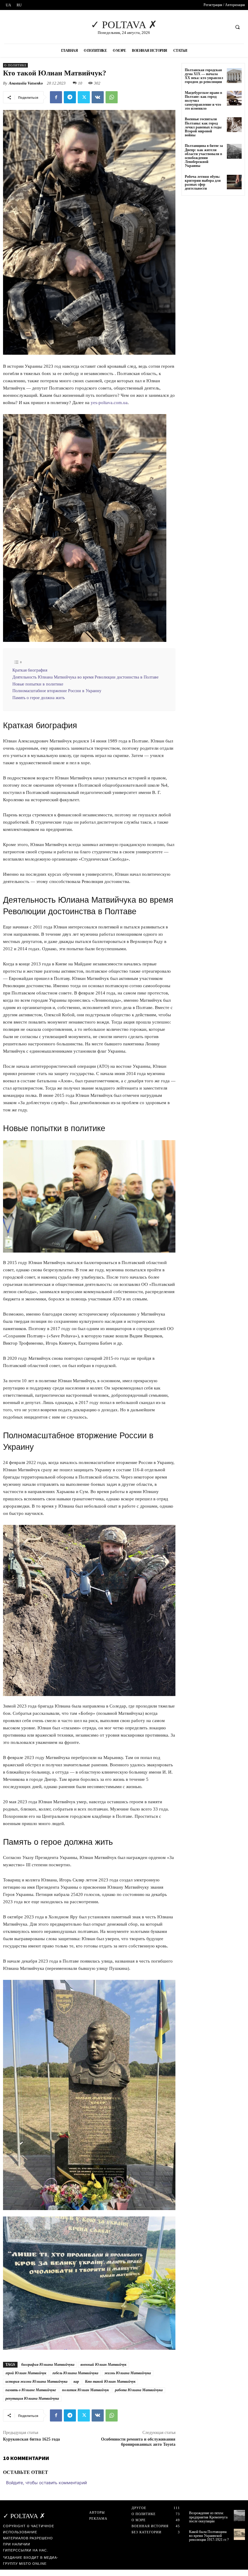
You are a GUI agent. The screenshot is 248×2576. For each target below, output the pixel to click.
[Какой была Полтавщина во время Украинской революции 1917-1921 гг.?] (239, 2534)
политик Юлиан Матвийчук (85, 2390)
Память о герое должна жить (39, 698)
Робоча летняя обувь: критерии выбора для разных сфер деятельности (203, 183)
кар (76, 2382)
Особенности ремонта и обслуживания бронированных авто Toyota (138, 2442)
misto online (33, 2564)
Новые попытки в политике (38, 684)
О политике (15, 65)
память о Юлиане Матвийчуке (31, 2390)
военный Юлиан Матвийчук (103, 2365)
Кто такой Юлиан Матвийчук (110, 2382)
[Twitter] (84, 97)
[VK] (98, 97)
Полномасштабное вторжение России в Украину (57, 691)
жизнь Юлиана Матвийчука (128, 2373)
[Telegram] (70, 97)
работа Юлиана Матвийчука (139, 2390)
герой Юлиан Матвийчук (26, 2373)
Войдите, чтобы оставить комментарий (46, 2483)
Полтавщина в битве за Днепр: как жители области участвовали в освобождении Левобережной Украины (204, 156)
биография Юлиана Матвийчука (48, 2365)
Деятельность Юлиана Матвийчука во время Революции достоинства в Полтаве (85, 677)
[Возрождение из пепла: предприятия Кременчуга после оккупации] (239, 2516)
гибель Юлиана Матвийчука (75, 2373)
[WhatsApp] (112, 97)
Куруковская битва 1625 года (31, 2439)
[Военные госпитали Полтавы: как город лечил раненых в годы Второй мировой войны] (234, 125)
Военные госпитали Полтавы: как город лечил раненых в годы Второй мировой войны (203, 127)
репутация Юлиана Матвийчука (32, 2398)
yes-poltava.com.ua (109, 403)
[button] (237, 27)
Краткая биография (30, 670)
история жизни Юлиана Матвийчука (36, 2382)
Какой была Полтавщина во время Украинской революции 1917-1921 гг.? (209, 2536)
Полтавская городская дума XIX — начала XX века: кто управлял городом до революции (204, 76)
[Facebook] (56, 97)
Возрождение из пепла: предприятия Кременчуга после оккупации (208, 2517)
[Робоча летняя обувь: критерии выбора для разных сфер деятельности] (234, 182)
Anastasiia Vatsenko (26, 83)
